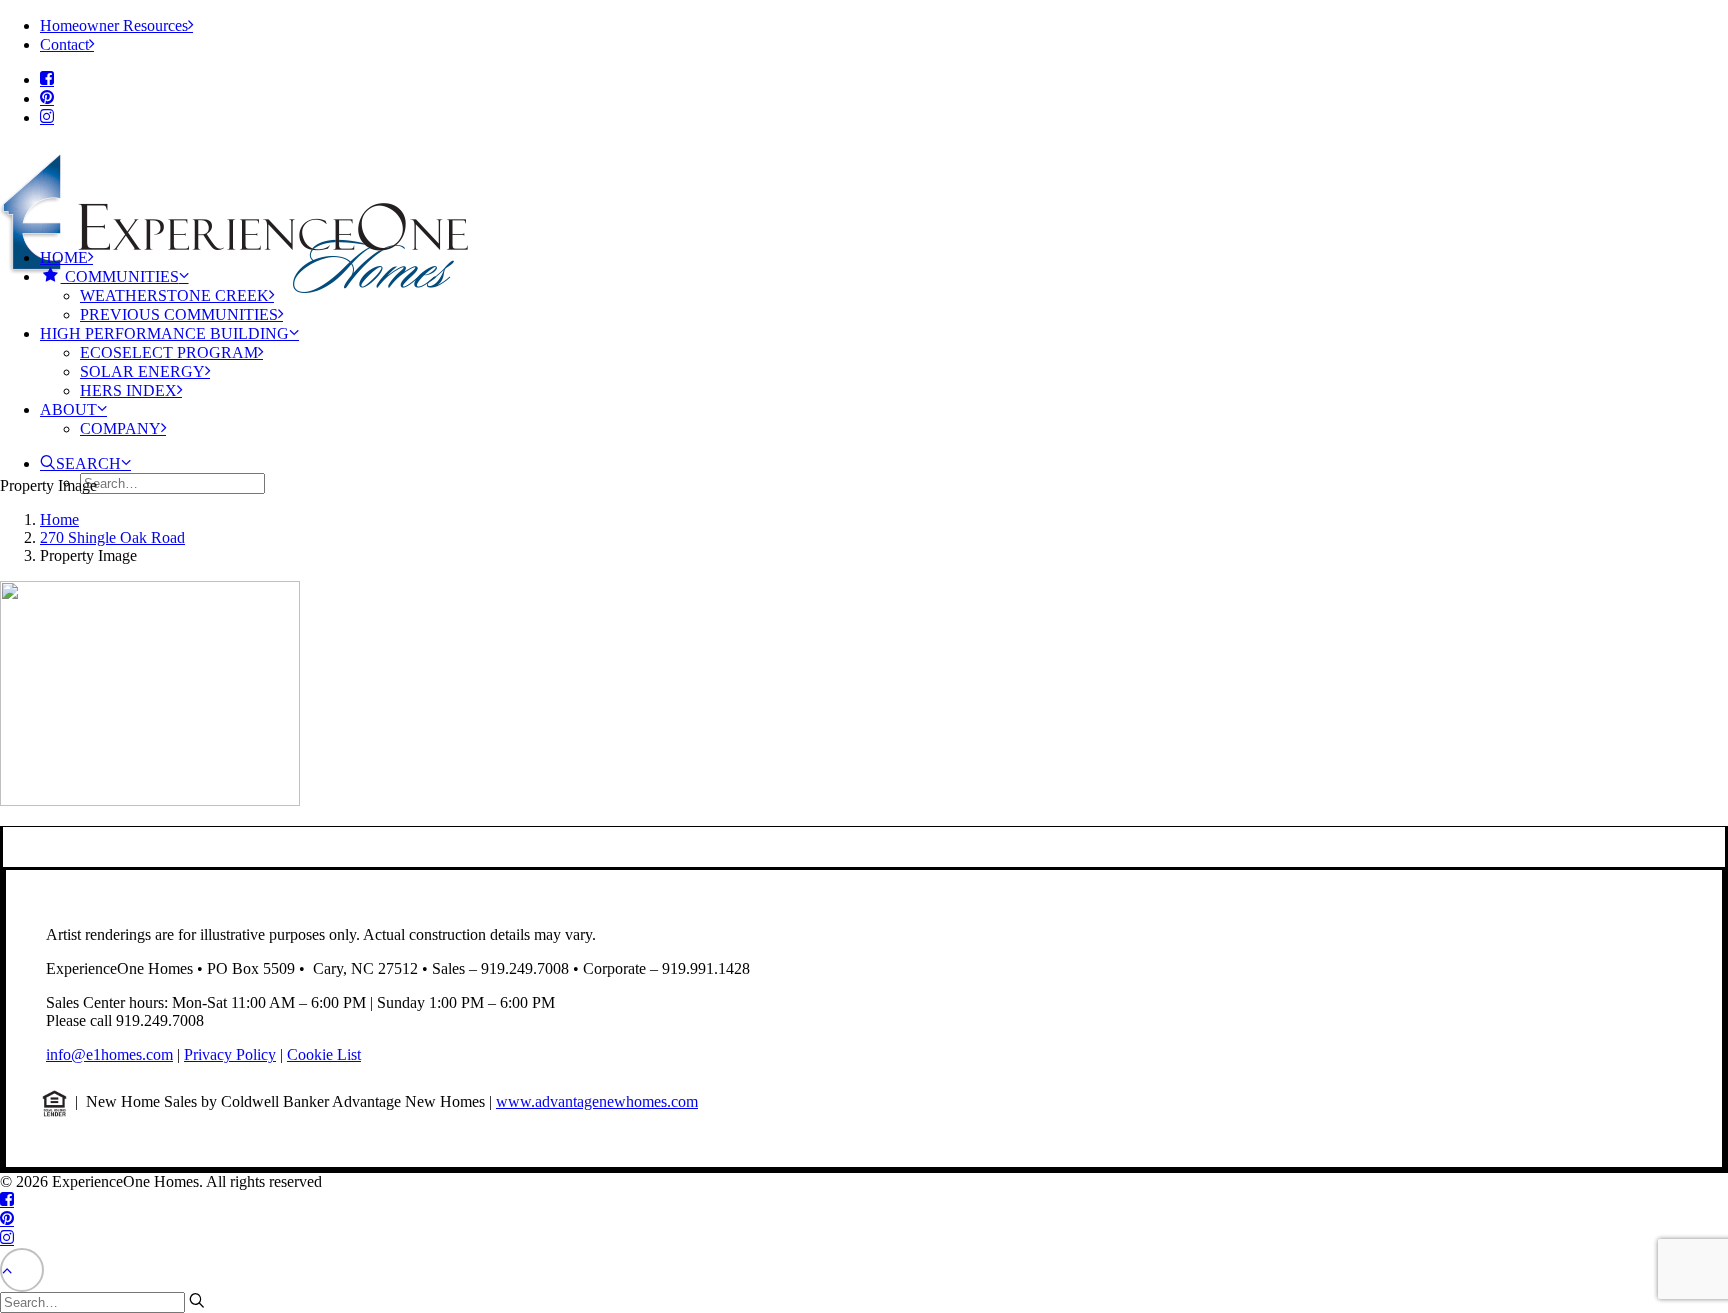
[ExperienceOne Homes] (864, 187)
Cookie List (324, 1054)
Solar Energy (142, 371)
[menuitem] (884, 25)
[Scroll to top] (22, 1268)
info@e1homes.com (109, 1054)
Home (64, 257)
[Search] (102, 1301)
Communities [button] (120, 276)
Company (120, 428)
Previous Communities (179, 314)
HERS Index (128, 390)
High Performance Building (164, 333)
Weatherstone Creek (174, 295)
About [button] (68, 409)
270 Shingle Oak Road (112, 537)
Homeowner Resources (114, 25)
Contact (64, 44)
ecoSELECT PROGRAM (169, 352)
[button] (47, 79)
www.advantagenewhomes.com (597, 1101)
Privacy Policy (230, 1054)
